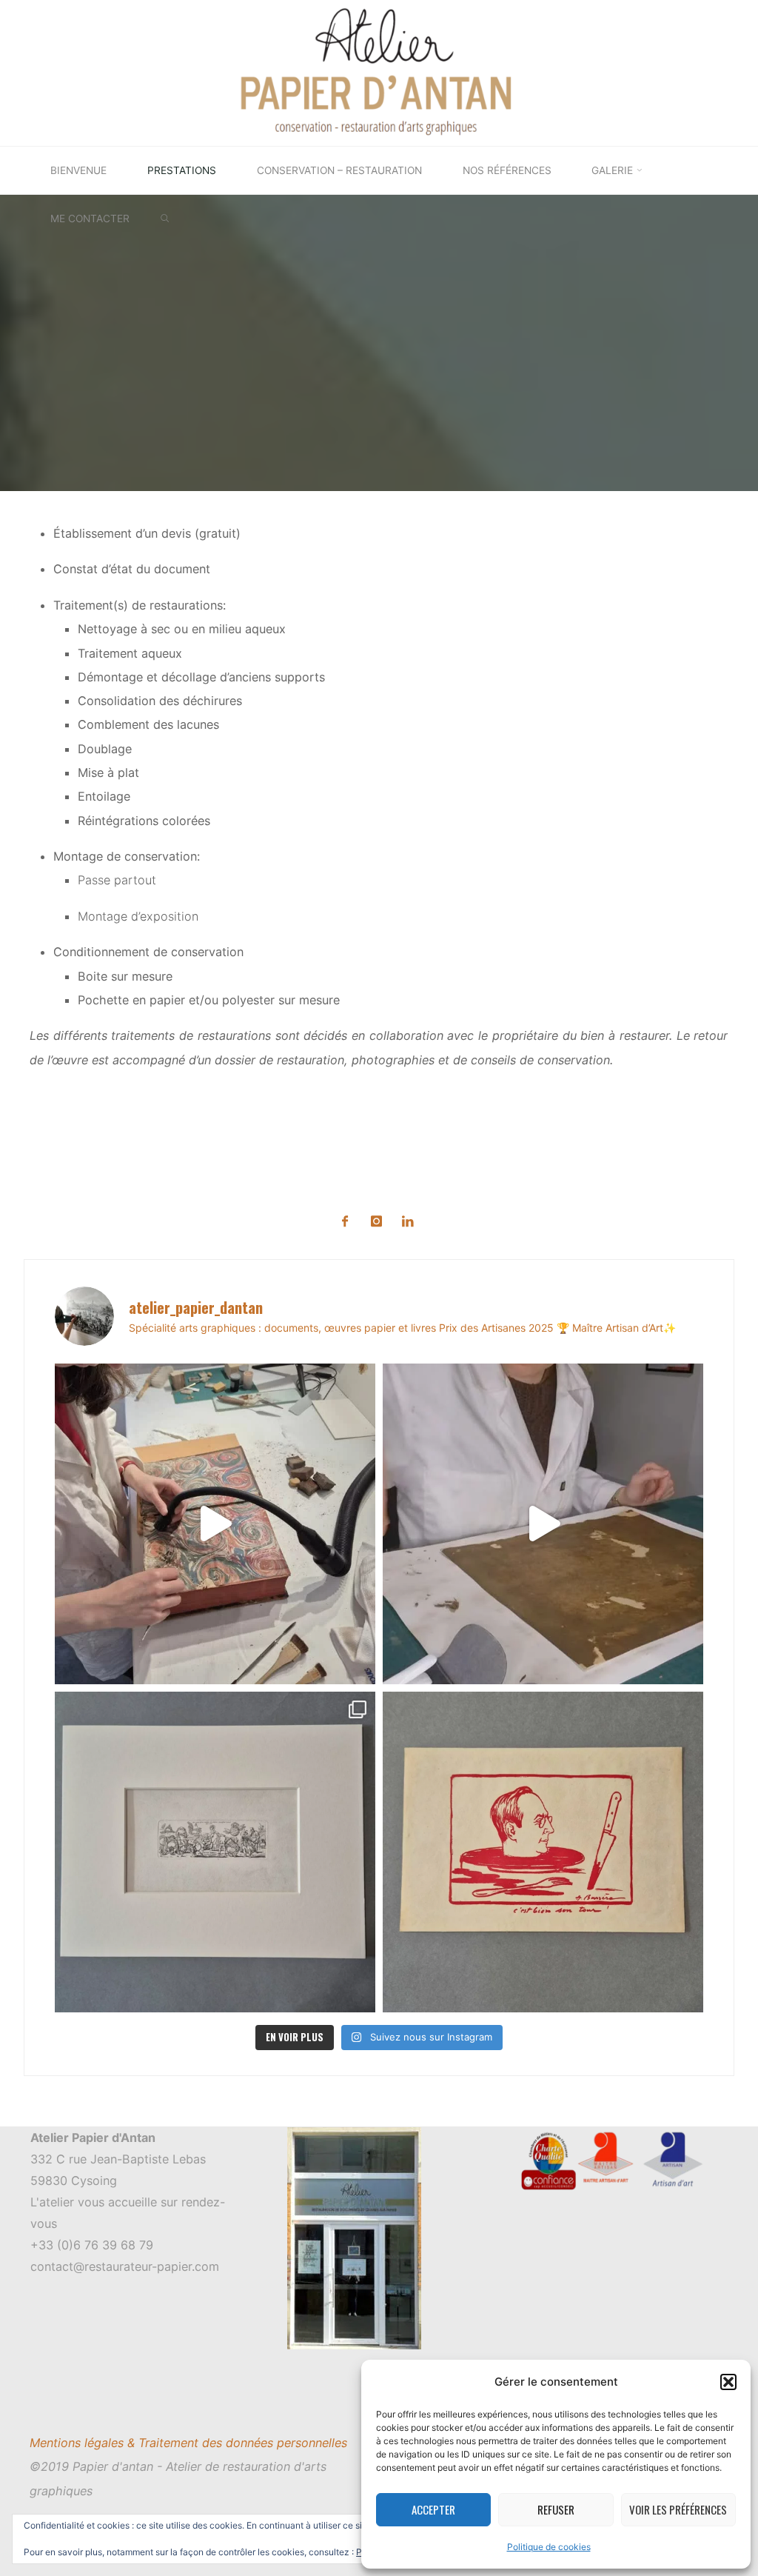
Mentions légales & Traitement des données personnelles (188, 2443)
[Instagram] (376, 1222)
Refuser (556, 2509)
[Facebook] (345, 1222)
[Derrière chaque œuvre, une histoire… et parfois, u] (543, 1524)
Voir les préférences (678, 2509)
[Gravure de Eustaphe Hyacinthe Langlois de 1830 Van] (215, 1852)
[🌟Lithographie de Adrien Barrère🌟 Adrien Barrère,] (543, 1852)
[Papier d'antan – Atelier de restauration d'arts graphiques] (379, 72)
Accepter (433, 2509)
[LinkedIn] (407, 1222)
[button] (728, 2382)
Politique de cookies (549, 2547)
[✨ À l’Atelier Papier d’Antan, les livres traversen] (215, 1524)
